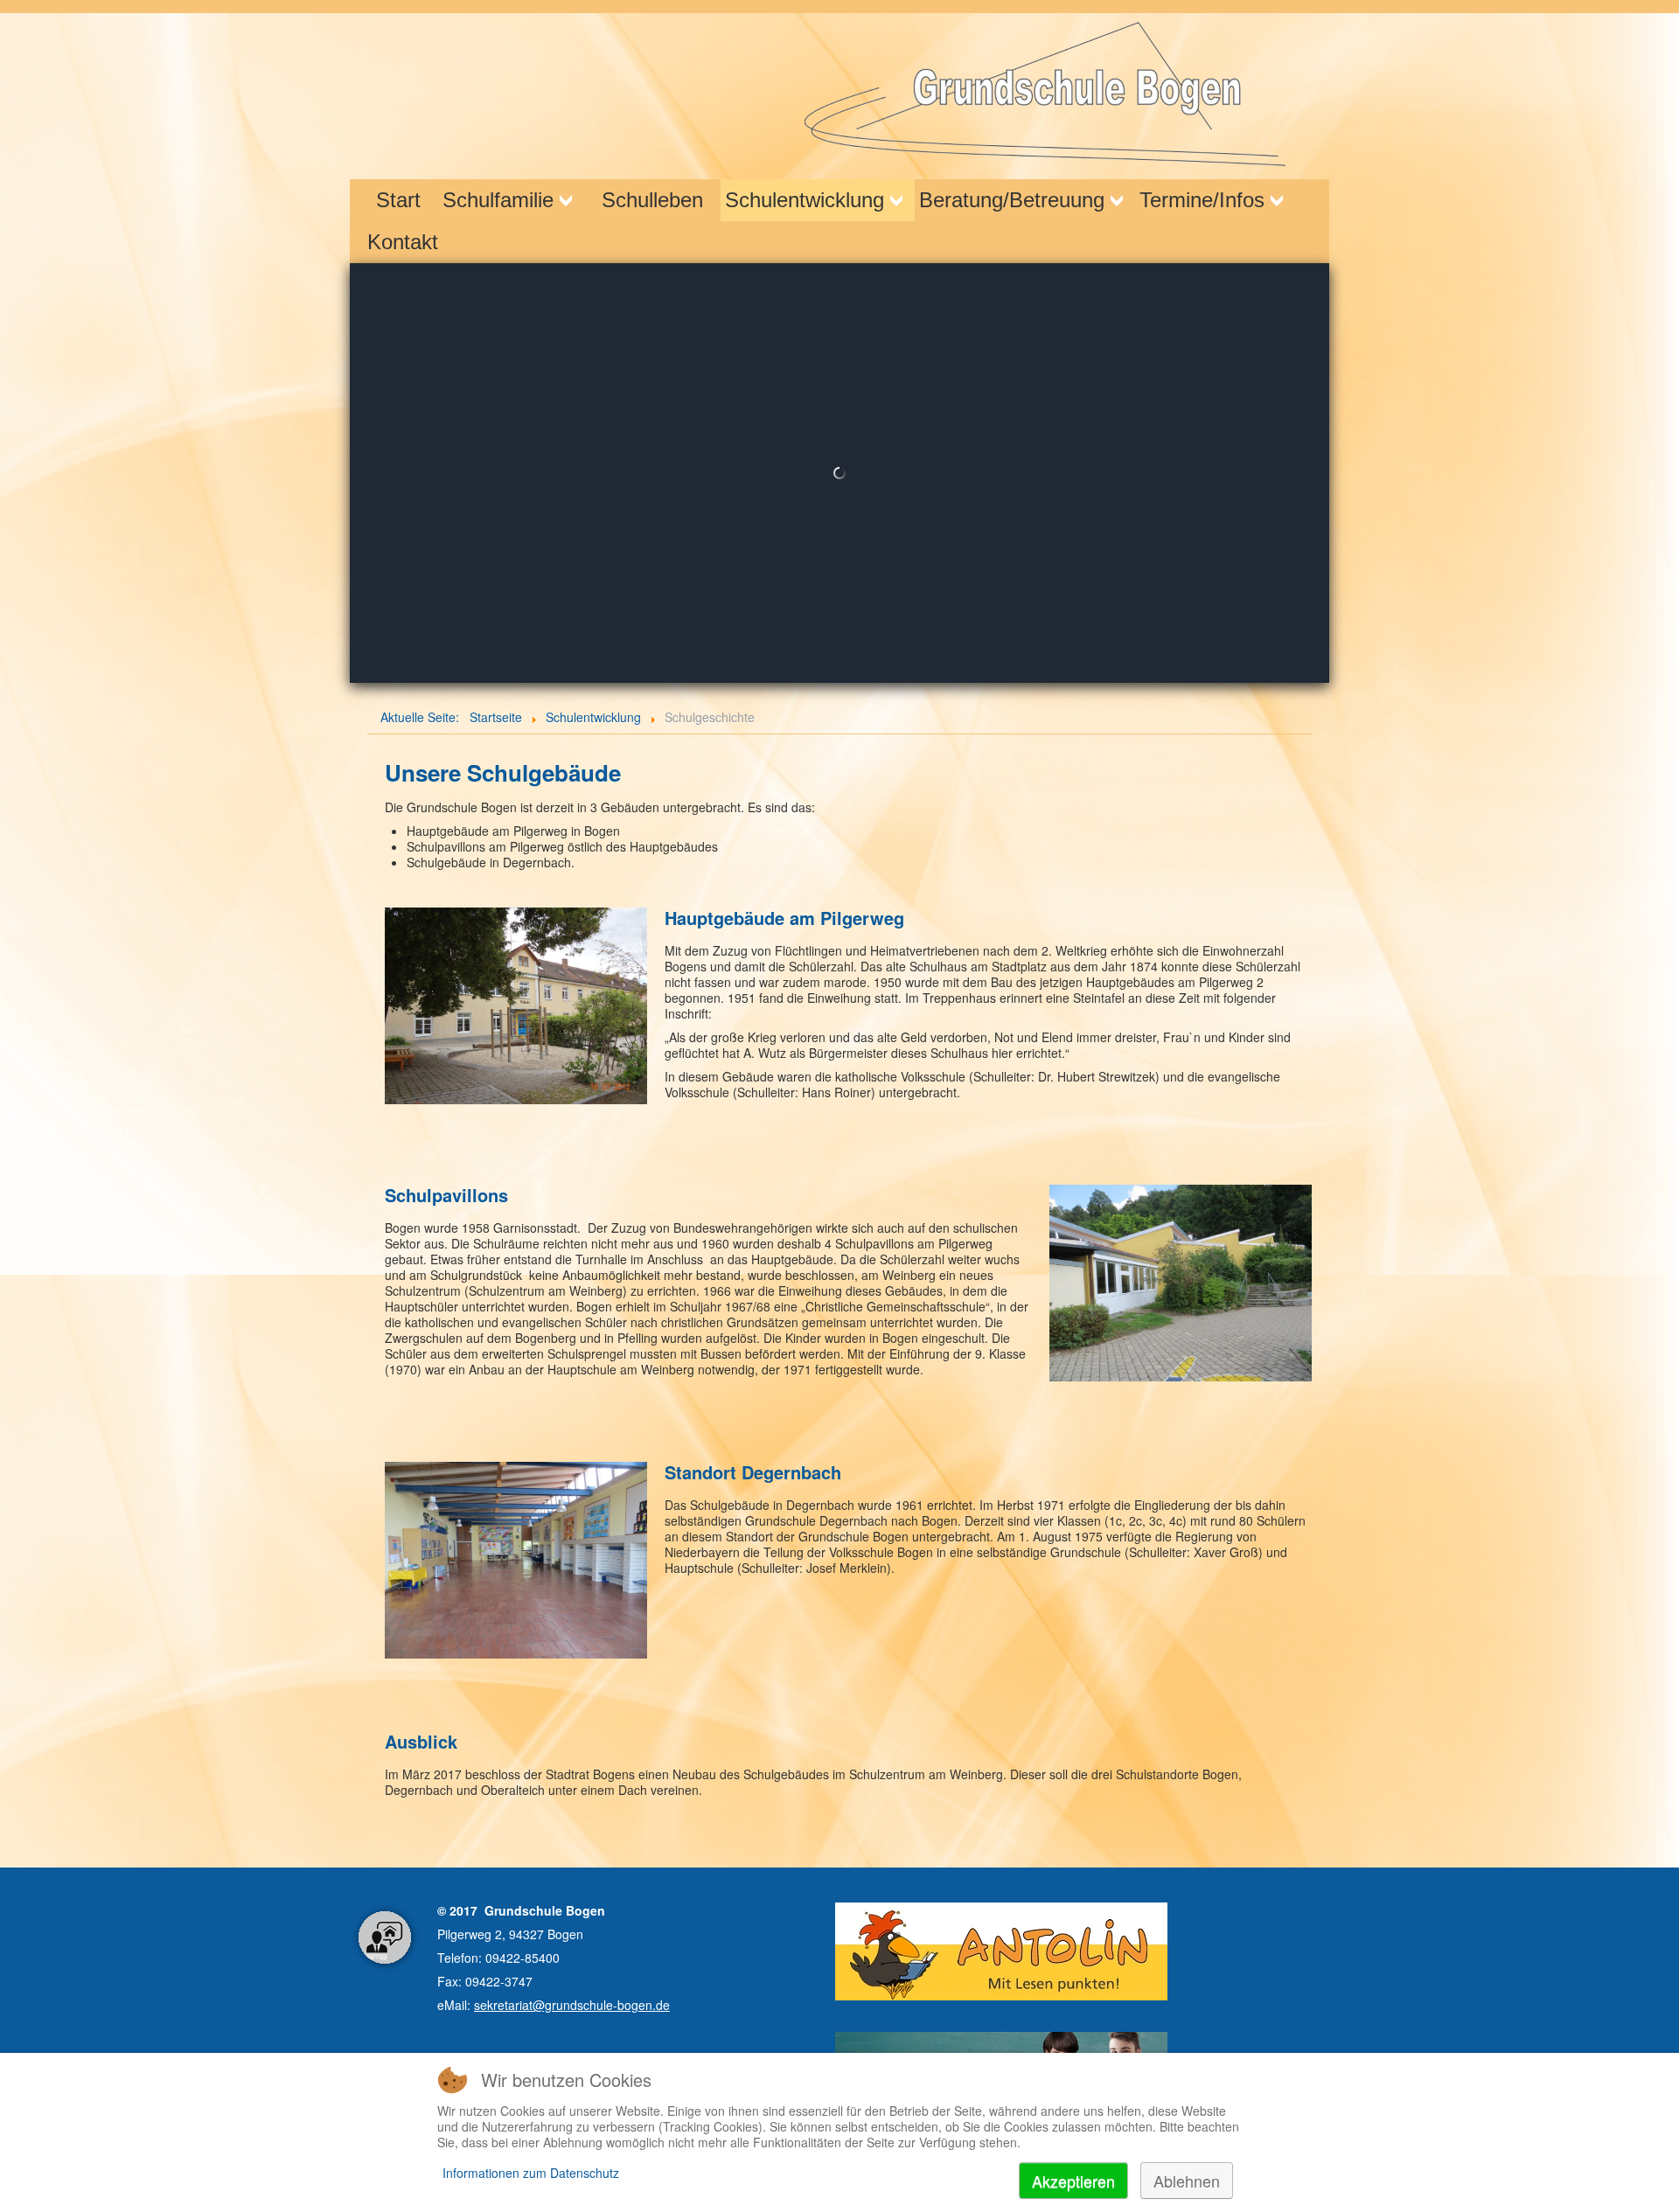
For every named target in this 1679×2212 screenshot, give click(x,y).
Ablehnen (1187, 2181)
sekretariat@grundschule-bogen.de (572, 2005)
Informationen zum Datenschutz (531, 2173)
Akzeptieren (1073, 2181)
